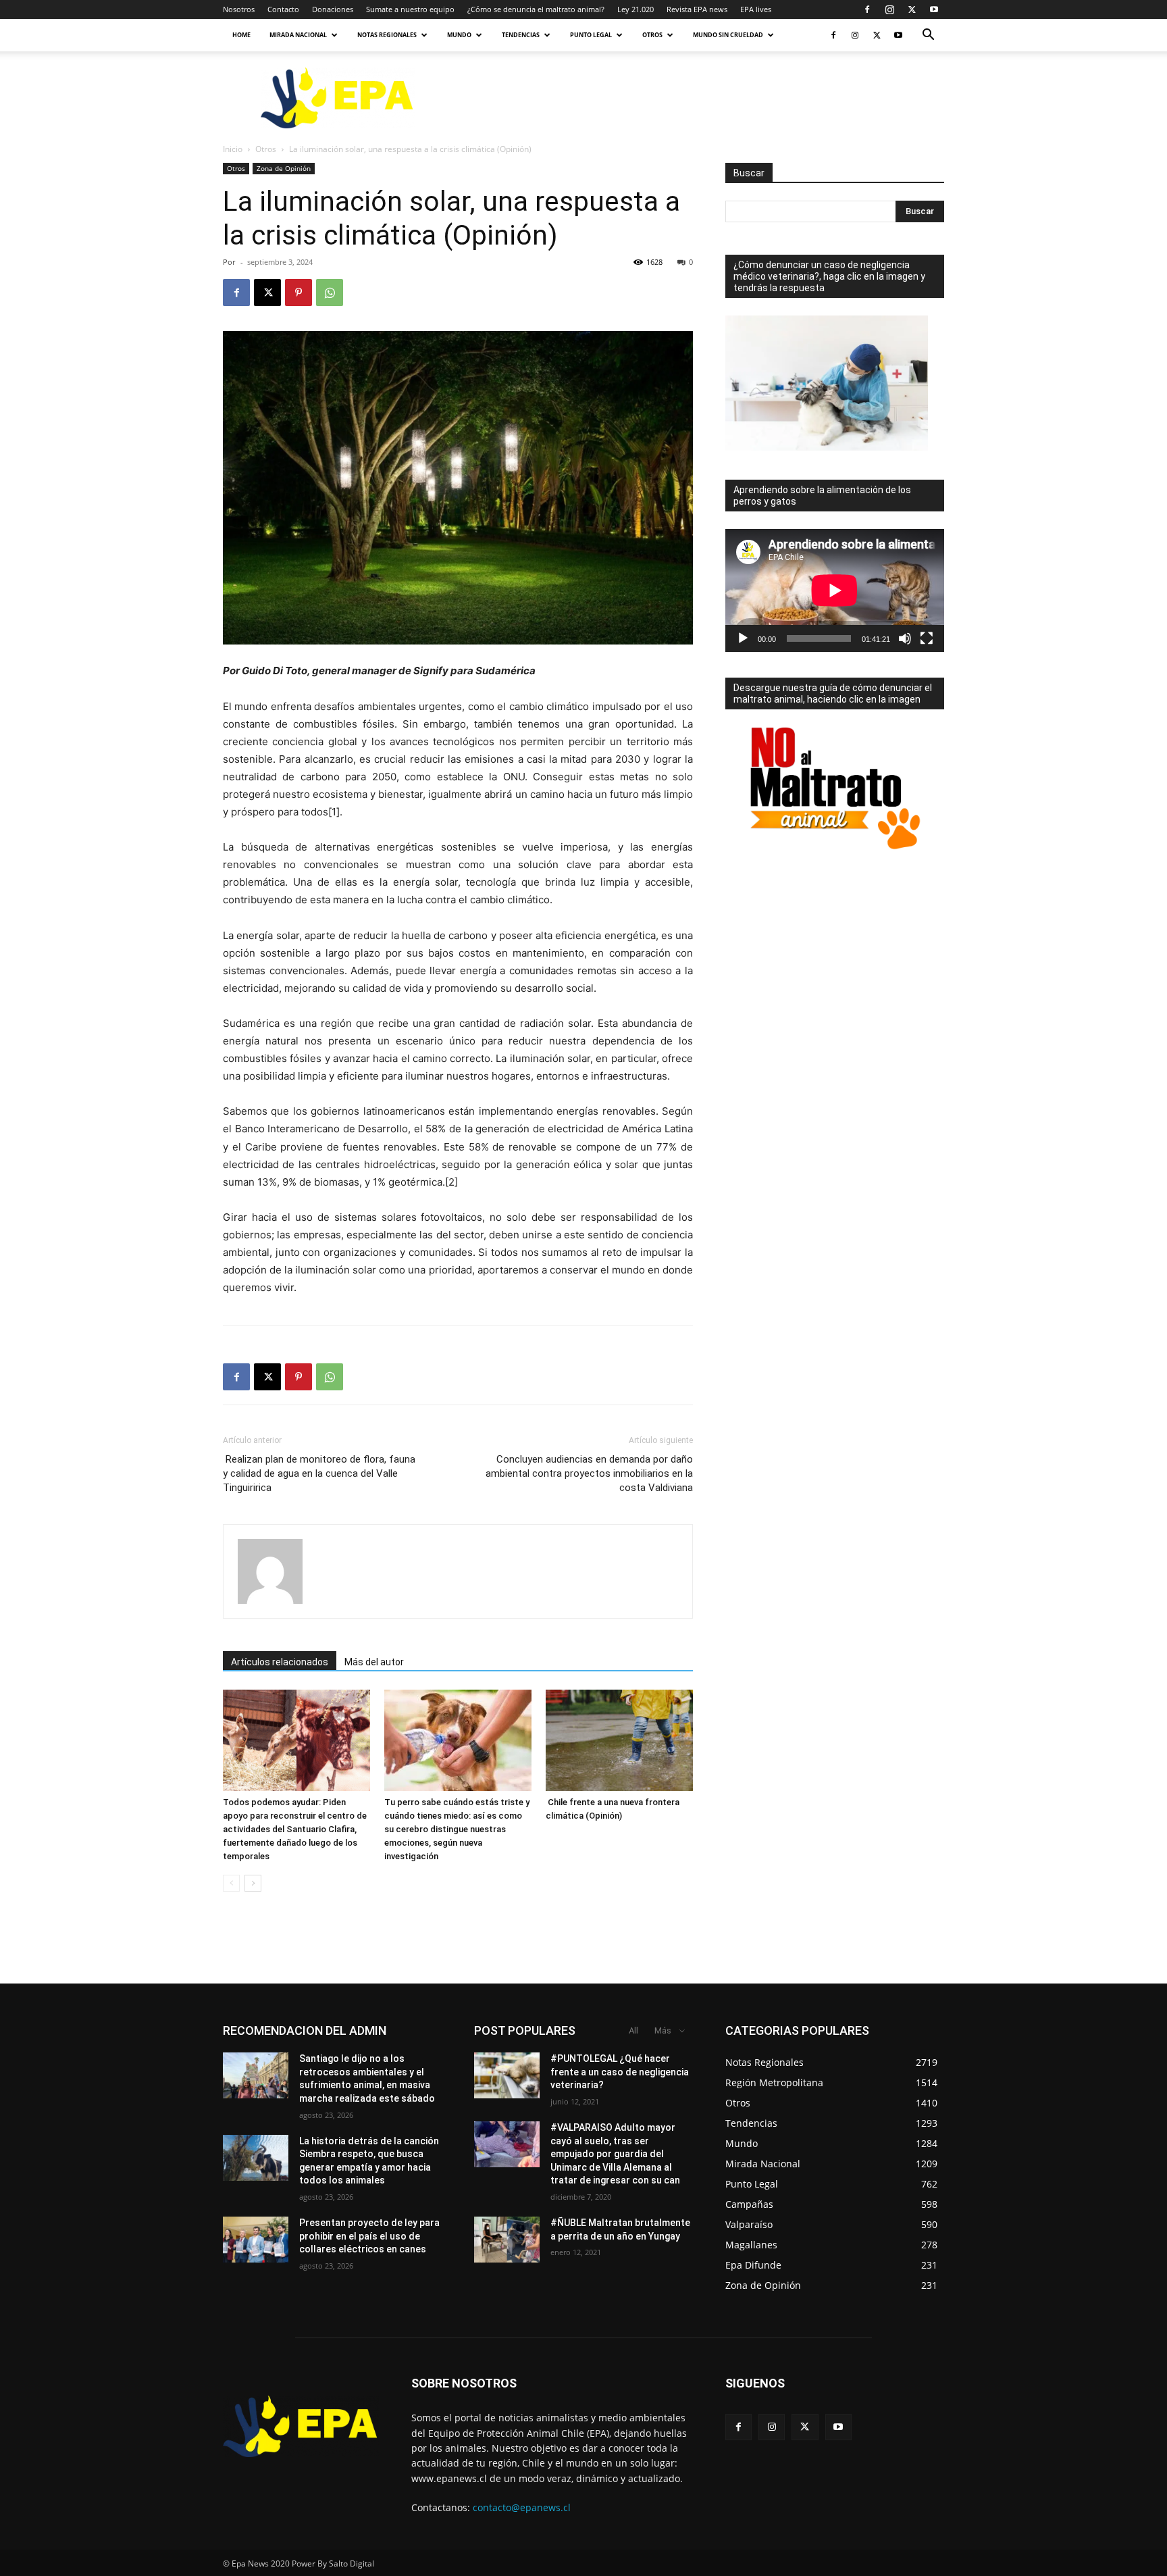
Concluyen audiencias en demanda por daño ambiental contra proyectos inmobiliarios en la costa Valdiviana (589, 1473)
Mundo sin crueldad (728, 35)
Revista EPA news (697, 9)
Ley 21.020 (636, 9)
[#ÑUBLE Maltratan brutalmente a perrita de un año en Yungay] (507, 2240)
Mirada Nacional (298, 35)
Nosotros (239, 9)
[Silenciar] (905, 638)
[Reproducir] (743, 638)
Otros (652, 35)
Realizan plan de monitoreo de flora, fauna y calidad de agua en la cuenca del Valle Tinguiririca (319, 1473)
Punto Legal (591, 35)
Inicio (233, 149)
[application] (835, 590)
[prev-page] (231, 1883)
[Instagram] (889, 9)
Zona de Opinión (284, 168)
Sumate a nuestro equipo (410, 9)
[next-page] (253, 1883)
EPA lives (756, 9)
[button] (928, 36)
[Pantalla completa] (927, 638)
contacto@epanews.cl (522, 2507)
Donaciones (333, 9)
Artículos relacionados (280, 1662)
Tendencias (521, 35)
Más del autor (374, 1662)
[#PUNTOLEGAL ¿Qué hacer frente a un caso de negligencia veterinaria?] (507, 2075)
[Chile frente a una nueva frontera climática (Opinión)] (619, 1740)
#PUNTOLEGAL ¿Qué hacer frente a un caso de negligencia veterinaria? (620, 2072)
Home (241, 35)
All (633, 2030)
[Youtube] (934, 9)
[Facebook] (867, 9)
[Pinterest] (299, 293)
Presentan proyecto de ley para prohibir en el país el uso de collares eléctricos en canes (369, 2236)
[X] (912, 9)
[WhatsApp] (330, 293)
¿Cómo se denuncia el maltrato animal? (536, 9)
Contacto (283, 9)
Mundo (459, 35)
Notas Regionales (387, 35)
